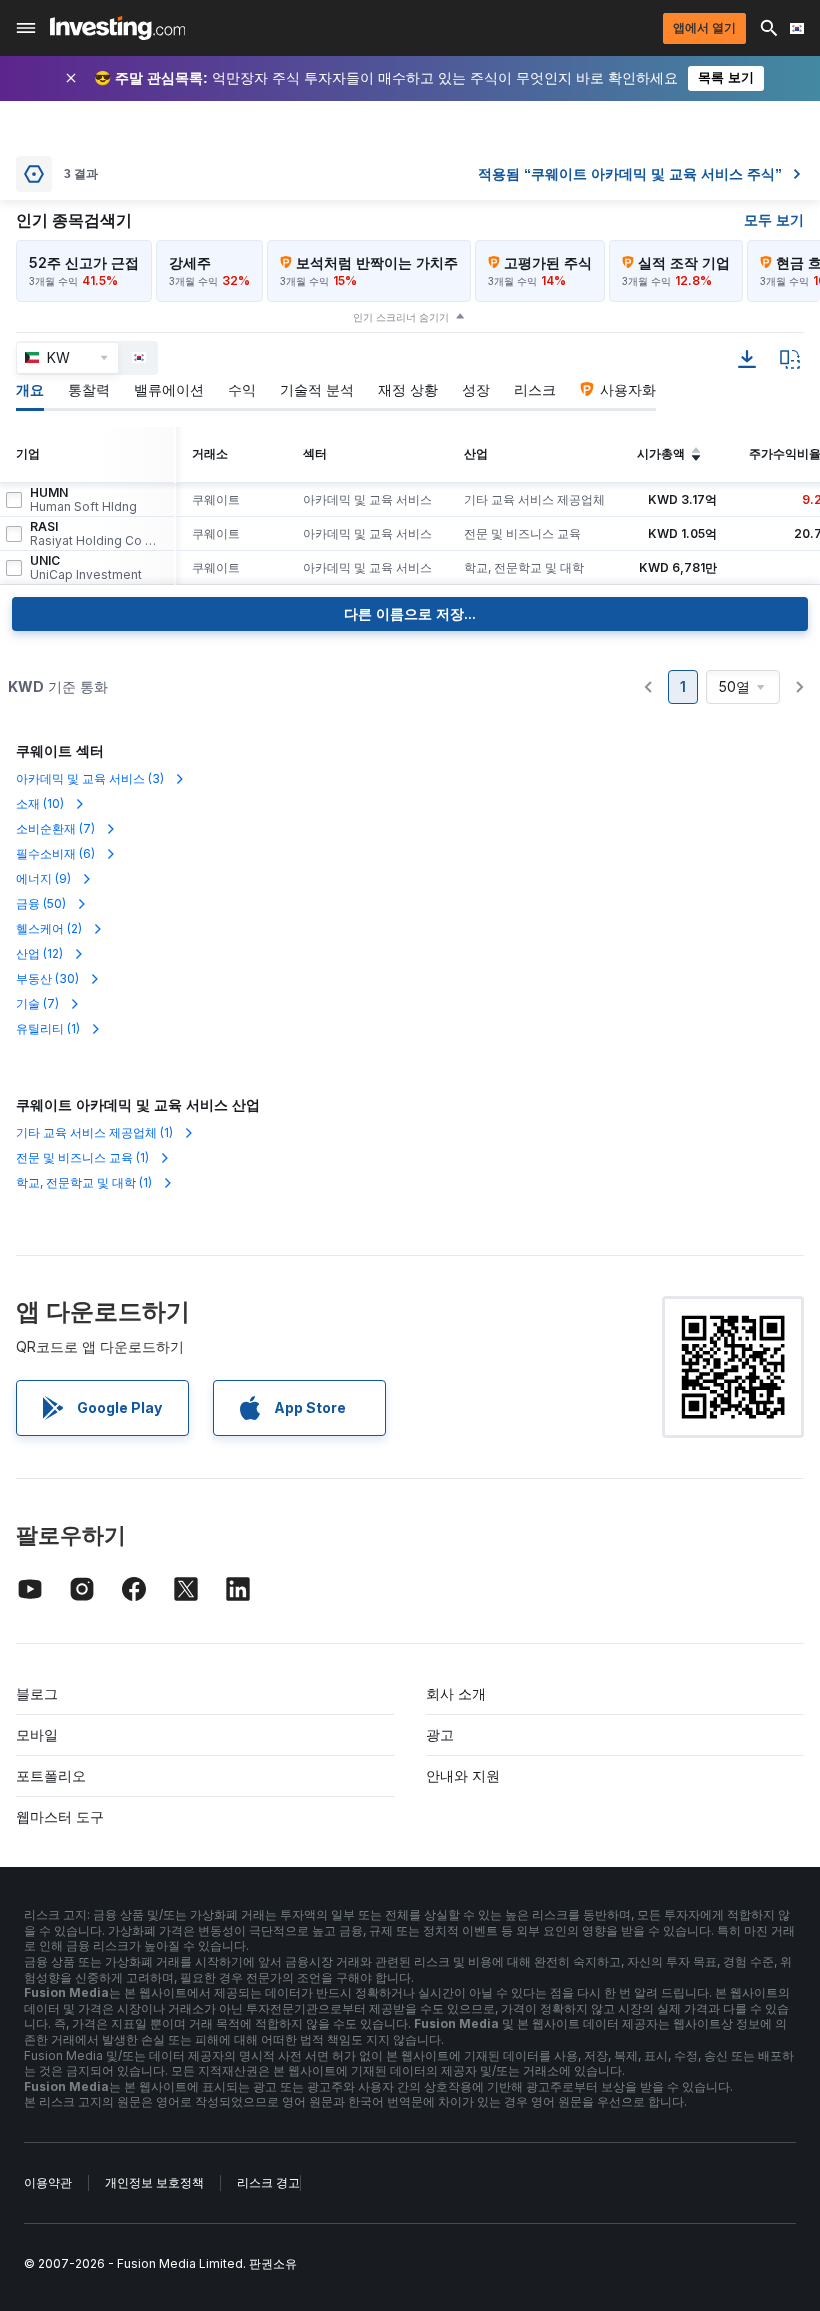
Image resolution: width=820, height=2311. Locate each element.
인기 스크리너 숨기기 (401, 317)
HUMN (83, 500)
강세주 (190, 262)
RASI (94, 534)
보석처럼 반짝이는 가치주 (377, 262)
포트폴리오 (51, 1775)
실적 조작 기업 (684, 262)
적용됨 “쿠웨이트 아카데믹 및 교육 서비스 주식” (630, 174)
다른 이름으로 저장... (410, 613)
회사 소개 (456, 1693)
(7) (55, 828)
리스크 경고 (268, 2182)
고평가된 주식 (548, 262)
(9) (43, 878)
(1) (48, 1028)
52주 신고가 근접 (84, 262)
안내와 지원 (463, 1775)
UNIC (86, 568)
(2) (49, 928)
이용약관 (48, 2182)
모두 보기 (774, 219)
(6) (55, 853)
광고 (440, 1734)
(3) (90, 778)
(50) (41, 903)
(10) (40, 803)
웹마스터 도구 (60, 1816)
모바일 (37, 1734)
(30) (47, 978)
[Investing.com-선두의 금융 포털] (117, 28)
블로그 (37, 1693)
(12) (39, 953)
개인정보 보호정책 (154, 2182)
